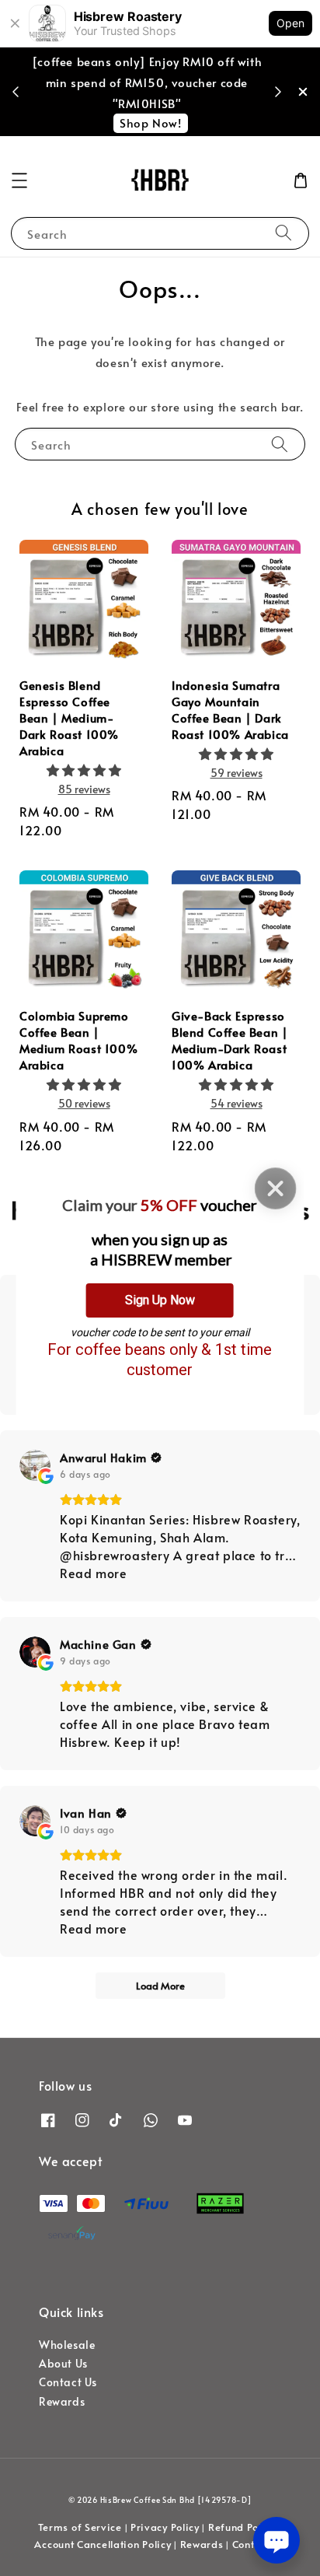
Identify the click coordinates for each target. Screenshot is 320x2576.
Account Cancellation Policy (103, 2544)
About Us (63, 2363)
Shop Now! (150, 122)
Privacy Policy (165, 2527)
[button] (19, 180)
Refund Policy (242, 2527)
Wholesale (67, 2345)
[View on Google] (35, 1465)
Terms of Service (80, 2527)
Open (290, 23)
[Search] (283, 233)
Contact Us (68, 2382)
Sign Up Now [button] (160, 1300)
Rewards (62, 2401)
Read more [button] (93, 1573)
